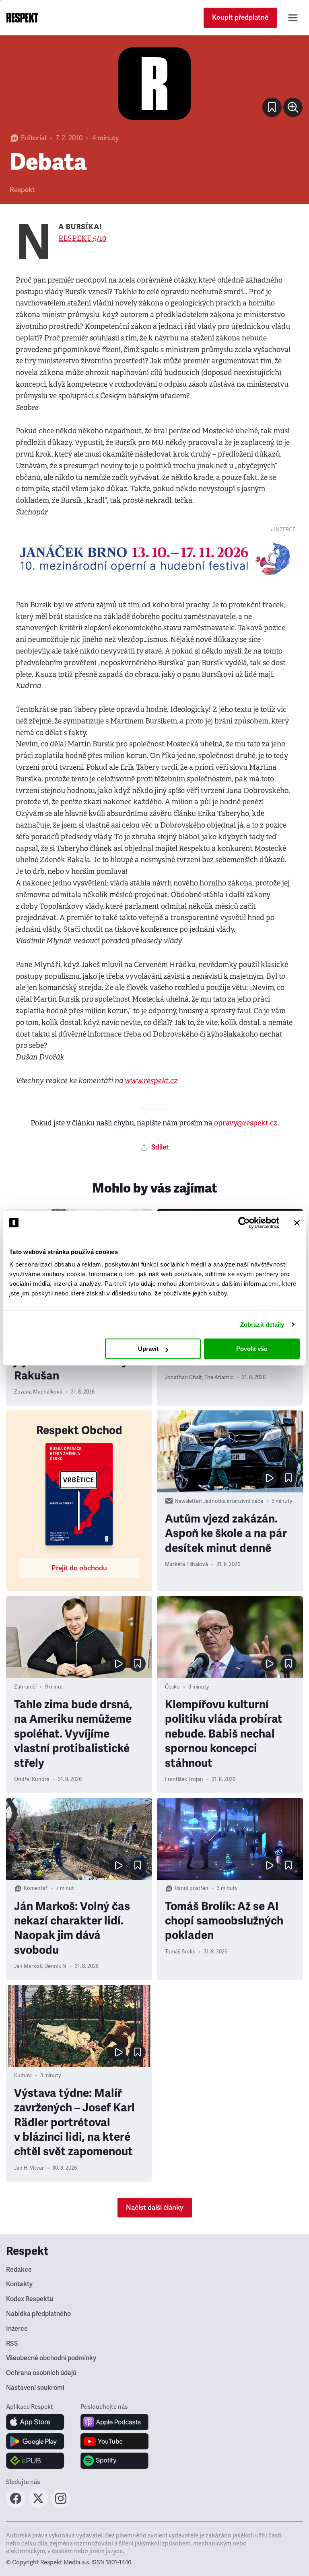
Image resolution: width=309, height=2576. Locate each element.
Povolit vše (252, 1349)
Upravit (148, 1349)
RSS (12, 2344)
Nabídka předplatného (38, 2314)
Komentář (36, 1888)
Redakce (19, 2270)
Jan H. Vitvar (29, 2168)
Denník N (55, 1966)
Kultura (23, 2076)
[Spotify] (114, 2461)
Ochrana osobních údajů (41, 2373)
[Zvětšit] (154, 84)
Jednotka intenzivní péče (233, 1501)
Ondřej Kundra (32, 1779)
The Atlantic (219, 1377)
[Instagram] (61, 2506)
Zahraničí (25, 1687)
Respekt (22, 190)
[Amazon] (35, 2461)
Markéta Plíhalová (186, 1564)
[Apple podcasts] (114, 2422)
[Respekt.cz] (22, 18)
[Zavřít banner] (297, 1223)
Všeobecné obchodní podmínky (51, 2358)
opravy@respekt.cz (246, 1123)
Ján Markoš (28, 1966)
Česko (172, 1687)
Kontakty (19, 2284)
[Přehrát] (269, 1478)
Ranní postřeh (192, 1888)
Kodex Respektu (30, 2299)
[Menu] (293, 18)
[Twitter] (38, 2506)
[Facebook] (16, 2506)
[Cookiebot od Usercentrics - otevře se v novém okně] (244, 1223)
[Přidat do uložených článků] (288, 1478)
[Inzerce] (154, 559)
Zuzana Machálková (38, 1392)
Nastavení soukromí (35, 2388)
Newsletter (188, 1501)
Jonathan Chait (183, 1377)
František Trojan (184, 1779)
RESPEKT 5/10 (82, 238)
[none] (293, 107)
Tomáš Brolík (180, 1952)
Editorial (34, 138)
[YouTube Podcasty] (114, 2441)
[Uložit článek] (272, 107)
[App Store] (35, 2422)
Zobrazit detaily (262, 1325)
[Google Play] (35, 2441)
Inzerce (17, 2329)
